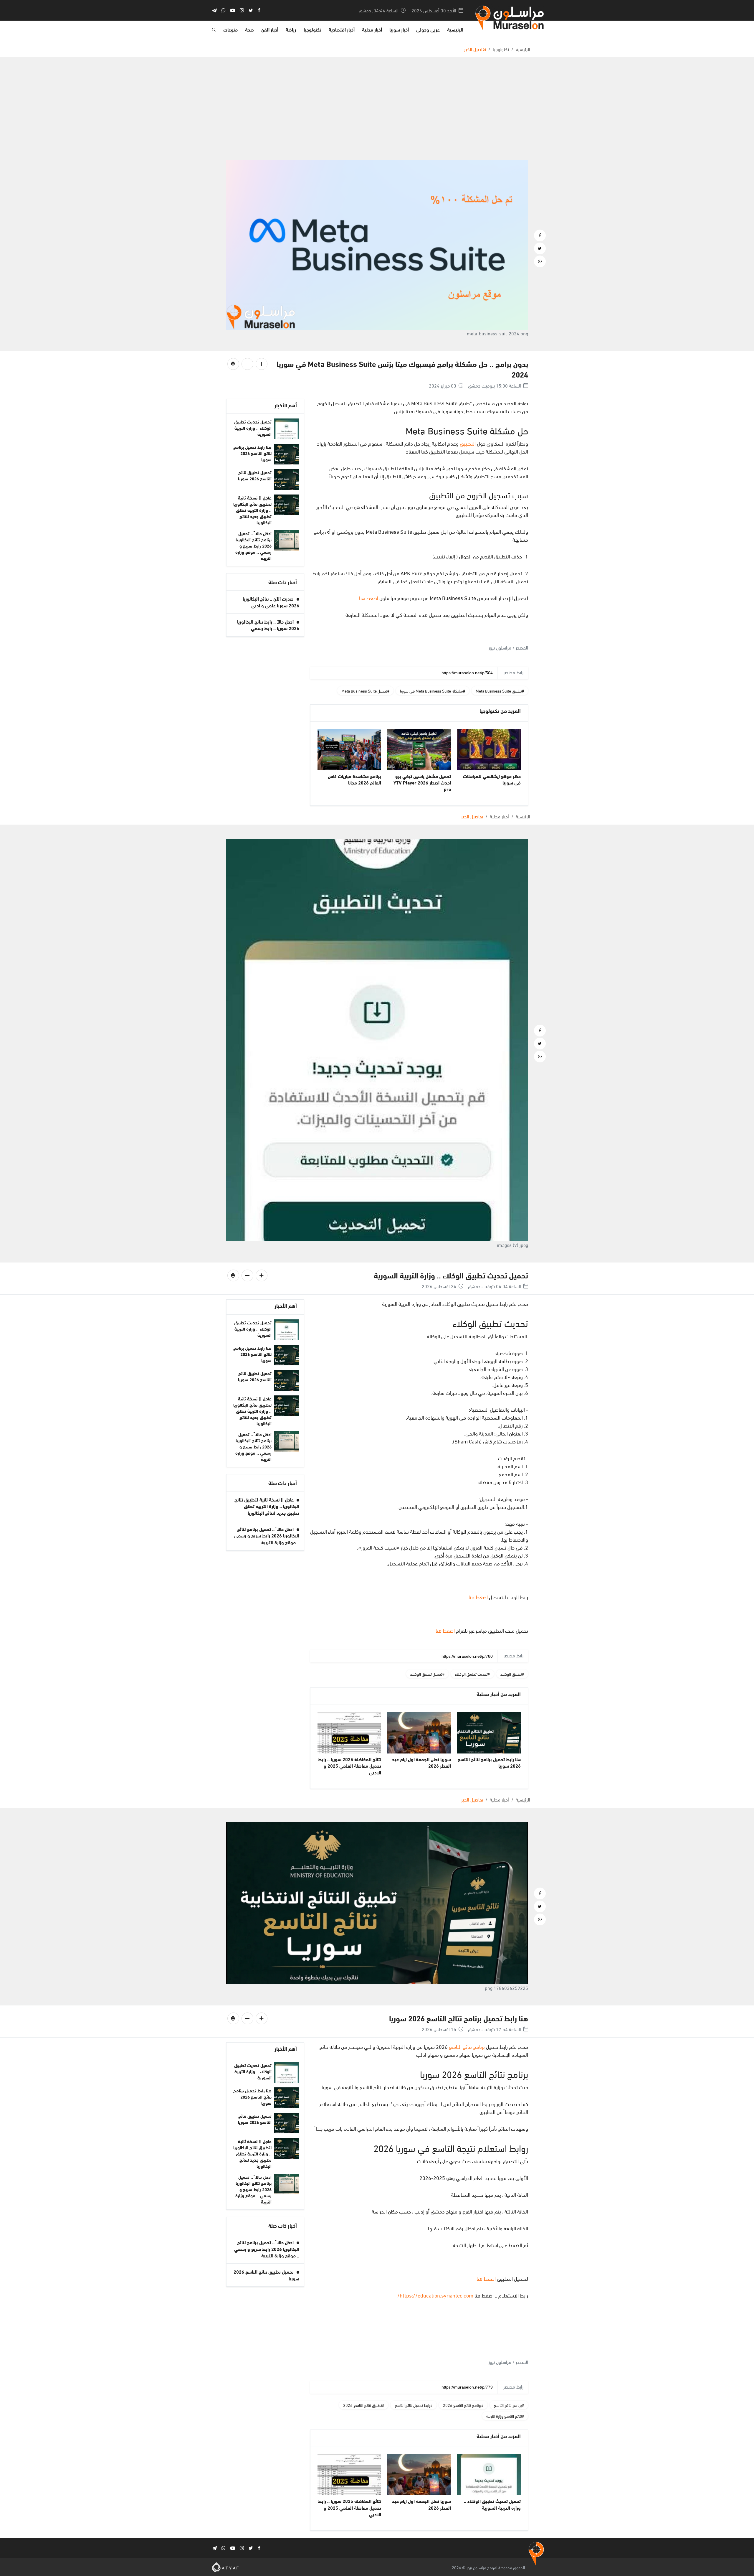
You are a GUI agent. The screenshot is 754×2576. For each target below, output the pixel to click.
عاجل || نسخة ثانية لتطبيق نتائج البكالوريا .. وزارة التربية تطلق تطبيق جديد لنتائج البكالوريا (252, 510)
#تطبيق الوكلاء (512, 1674)
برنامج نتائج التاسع (467, 2046)
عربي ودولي (428, 29)
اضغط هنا (369, 598)
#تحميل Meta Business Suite (365, 691)
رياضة (291, 29)
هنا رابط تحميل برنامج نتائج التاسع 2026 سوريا (252, 453)
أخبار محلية (372, 29)
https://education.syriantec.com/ (435, 2295)
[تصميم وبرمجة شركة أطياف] (225, 2566)
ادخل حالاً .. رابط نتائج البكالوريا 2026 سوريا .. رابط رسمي (268, 625)
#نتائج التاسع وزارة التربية (505, 2416)
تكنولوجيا (312, 29)
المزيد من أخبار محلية (499, 1694)
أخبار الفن (270, 29)
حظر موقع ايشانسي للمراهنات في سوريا (492, 779)
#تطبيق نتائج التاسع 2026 (364, 2405)
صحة (249, 29)
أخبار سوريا (399, 29)
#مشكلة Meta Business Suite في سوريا (433, 691)
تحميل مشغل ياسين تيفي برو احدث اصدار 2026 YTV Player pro (422, 782)
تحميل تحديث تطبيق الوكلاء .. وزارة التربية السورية (253, 428)
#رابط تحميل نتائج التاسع (414, 2405)
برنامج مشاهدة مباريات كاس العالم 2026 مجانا (354, 779)
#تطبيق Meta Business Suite (500, 691)
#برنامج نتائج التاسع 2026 (463, 2405)
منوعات (230, 29)
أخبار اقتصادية (342, 29)
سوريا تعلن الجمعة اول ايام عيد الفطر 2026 (421, 1762)
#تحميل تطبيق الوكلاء (427, 1674)
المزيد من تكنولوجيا (500, 711)
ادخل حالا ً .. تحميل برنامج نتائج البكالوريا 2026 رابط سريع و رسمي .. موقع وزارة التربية (253, 545)
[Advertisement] (377, 116)
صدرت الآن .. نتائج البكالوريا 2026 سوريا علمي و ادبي (271, 602)
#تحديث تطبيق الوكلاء (472, 1674)
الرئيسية (455, 29)
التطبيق (467, 443)
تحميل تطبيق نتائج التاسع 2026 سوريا (255, 475)
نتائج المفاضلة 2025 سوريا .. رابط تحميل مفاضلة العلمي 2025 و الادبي (350, 1766)
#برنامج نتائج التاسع (509, 2405)
